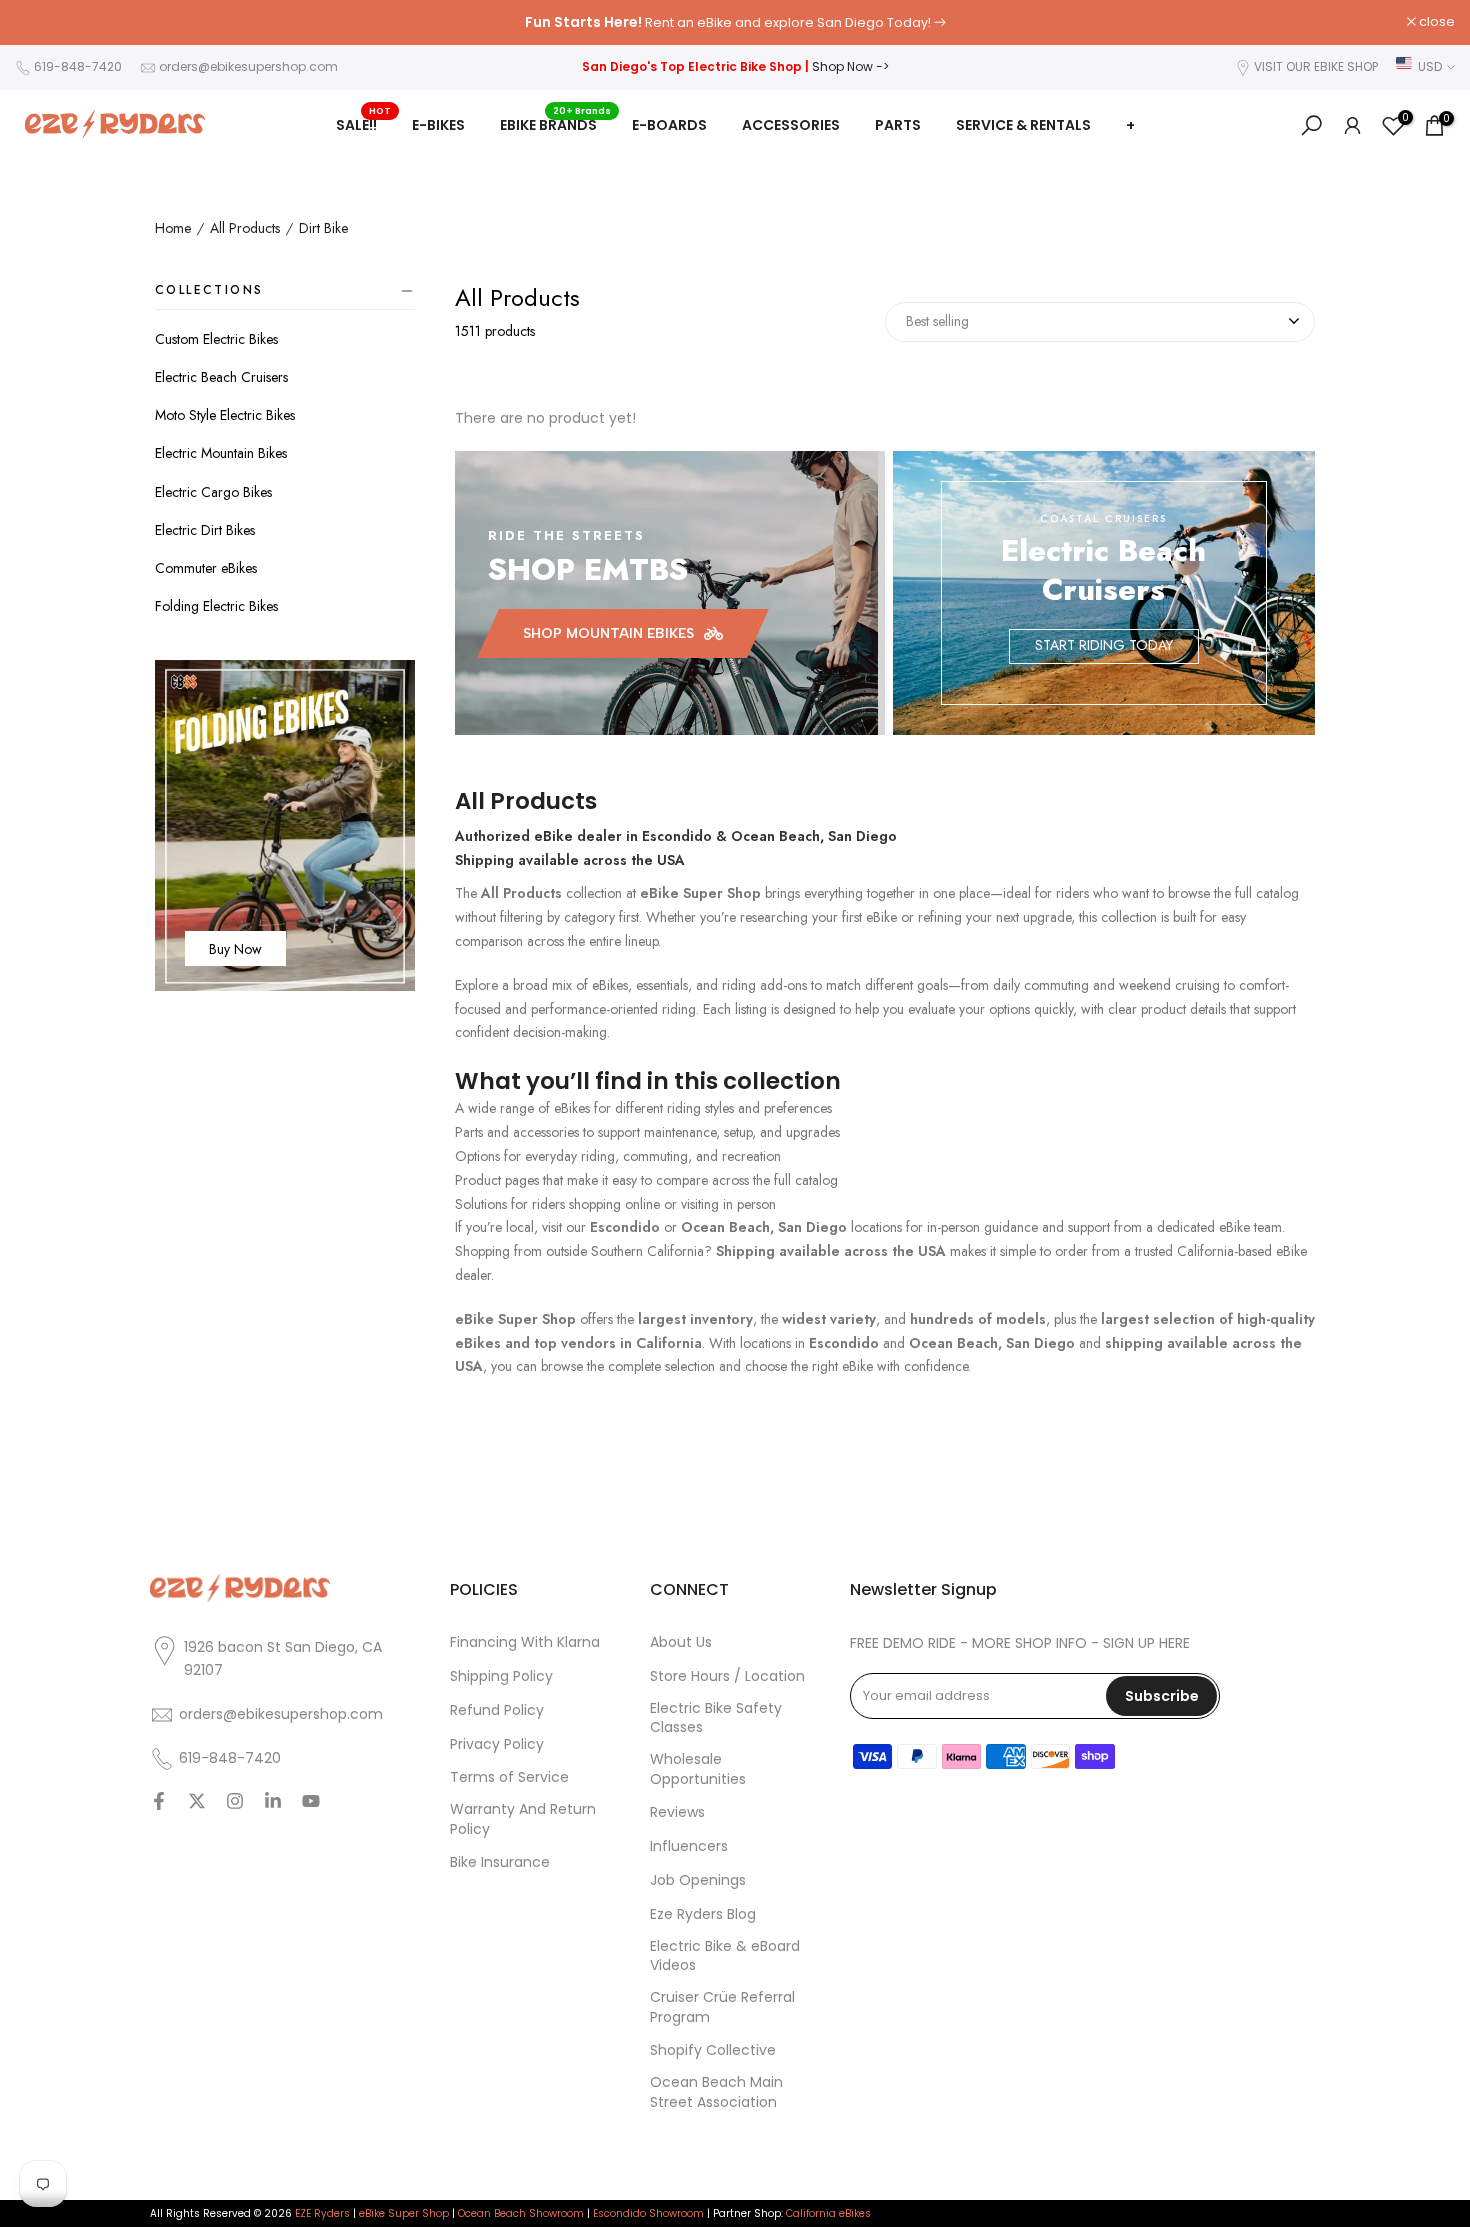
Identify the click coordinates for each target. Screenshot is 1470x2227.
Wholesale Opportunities (698, 1769)
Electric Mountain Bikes (221, 453)
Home (173, 229)
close (43, 22)
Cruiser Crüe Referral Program (722, 2007)
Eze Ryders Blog (703, 1914)
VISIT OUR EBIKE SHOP (1316, 66)
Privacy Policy (497, 1744)
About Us (681, 1642)
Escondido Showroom (648, 2214)
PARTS (898, 125)
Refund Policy (497, 1710)
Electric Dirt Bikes (205, 530)
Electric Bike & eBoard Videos (725, 1956)
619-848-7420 (78, 66)
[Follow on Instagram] (235, 1803)
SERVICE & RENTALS (1023, 125)
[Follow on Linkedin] (273, 1803)
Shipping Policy (501, 1676)
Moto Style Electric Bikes (225, 415)
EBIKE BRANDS (556, 124)
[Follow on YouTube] (311, 1803)
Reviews (677, 1812)
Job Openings (698, 1880)
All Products (245, 229)
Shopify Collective (713, 2050)
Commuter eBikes (206, 568)
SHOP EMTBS (588, 569)
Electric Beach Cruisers (221, 377)
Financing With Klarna (525, 1642)
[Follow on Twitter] (197, 1803)
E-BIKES (438, 125)
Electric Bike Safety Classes (716, 1718)
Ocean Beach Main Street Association (716, 2092)
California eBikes (828, 2214)
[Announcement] (735, 23)
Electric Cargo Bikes (213, 492)
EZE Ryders (322, 2214)
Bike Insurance (500, 1862)
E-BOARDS (669, 125)
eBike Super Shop (404, 2214)
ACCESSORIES (791, 125)
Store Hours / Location (727, 1676)
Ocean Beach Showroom (521, 2214)
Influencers (689, 1846)
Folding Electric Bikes (216, 606)
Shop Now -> (850, 66)
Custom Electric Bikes (216, 339)
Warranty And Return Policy (523, 1819)
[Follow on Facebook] (159, 1803)
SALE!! (364, 124)
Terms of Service (509, 1777)
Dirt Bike (323, 229)
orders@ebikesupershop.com (248, 66)
